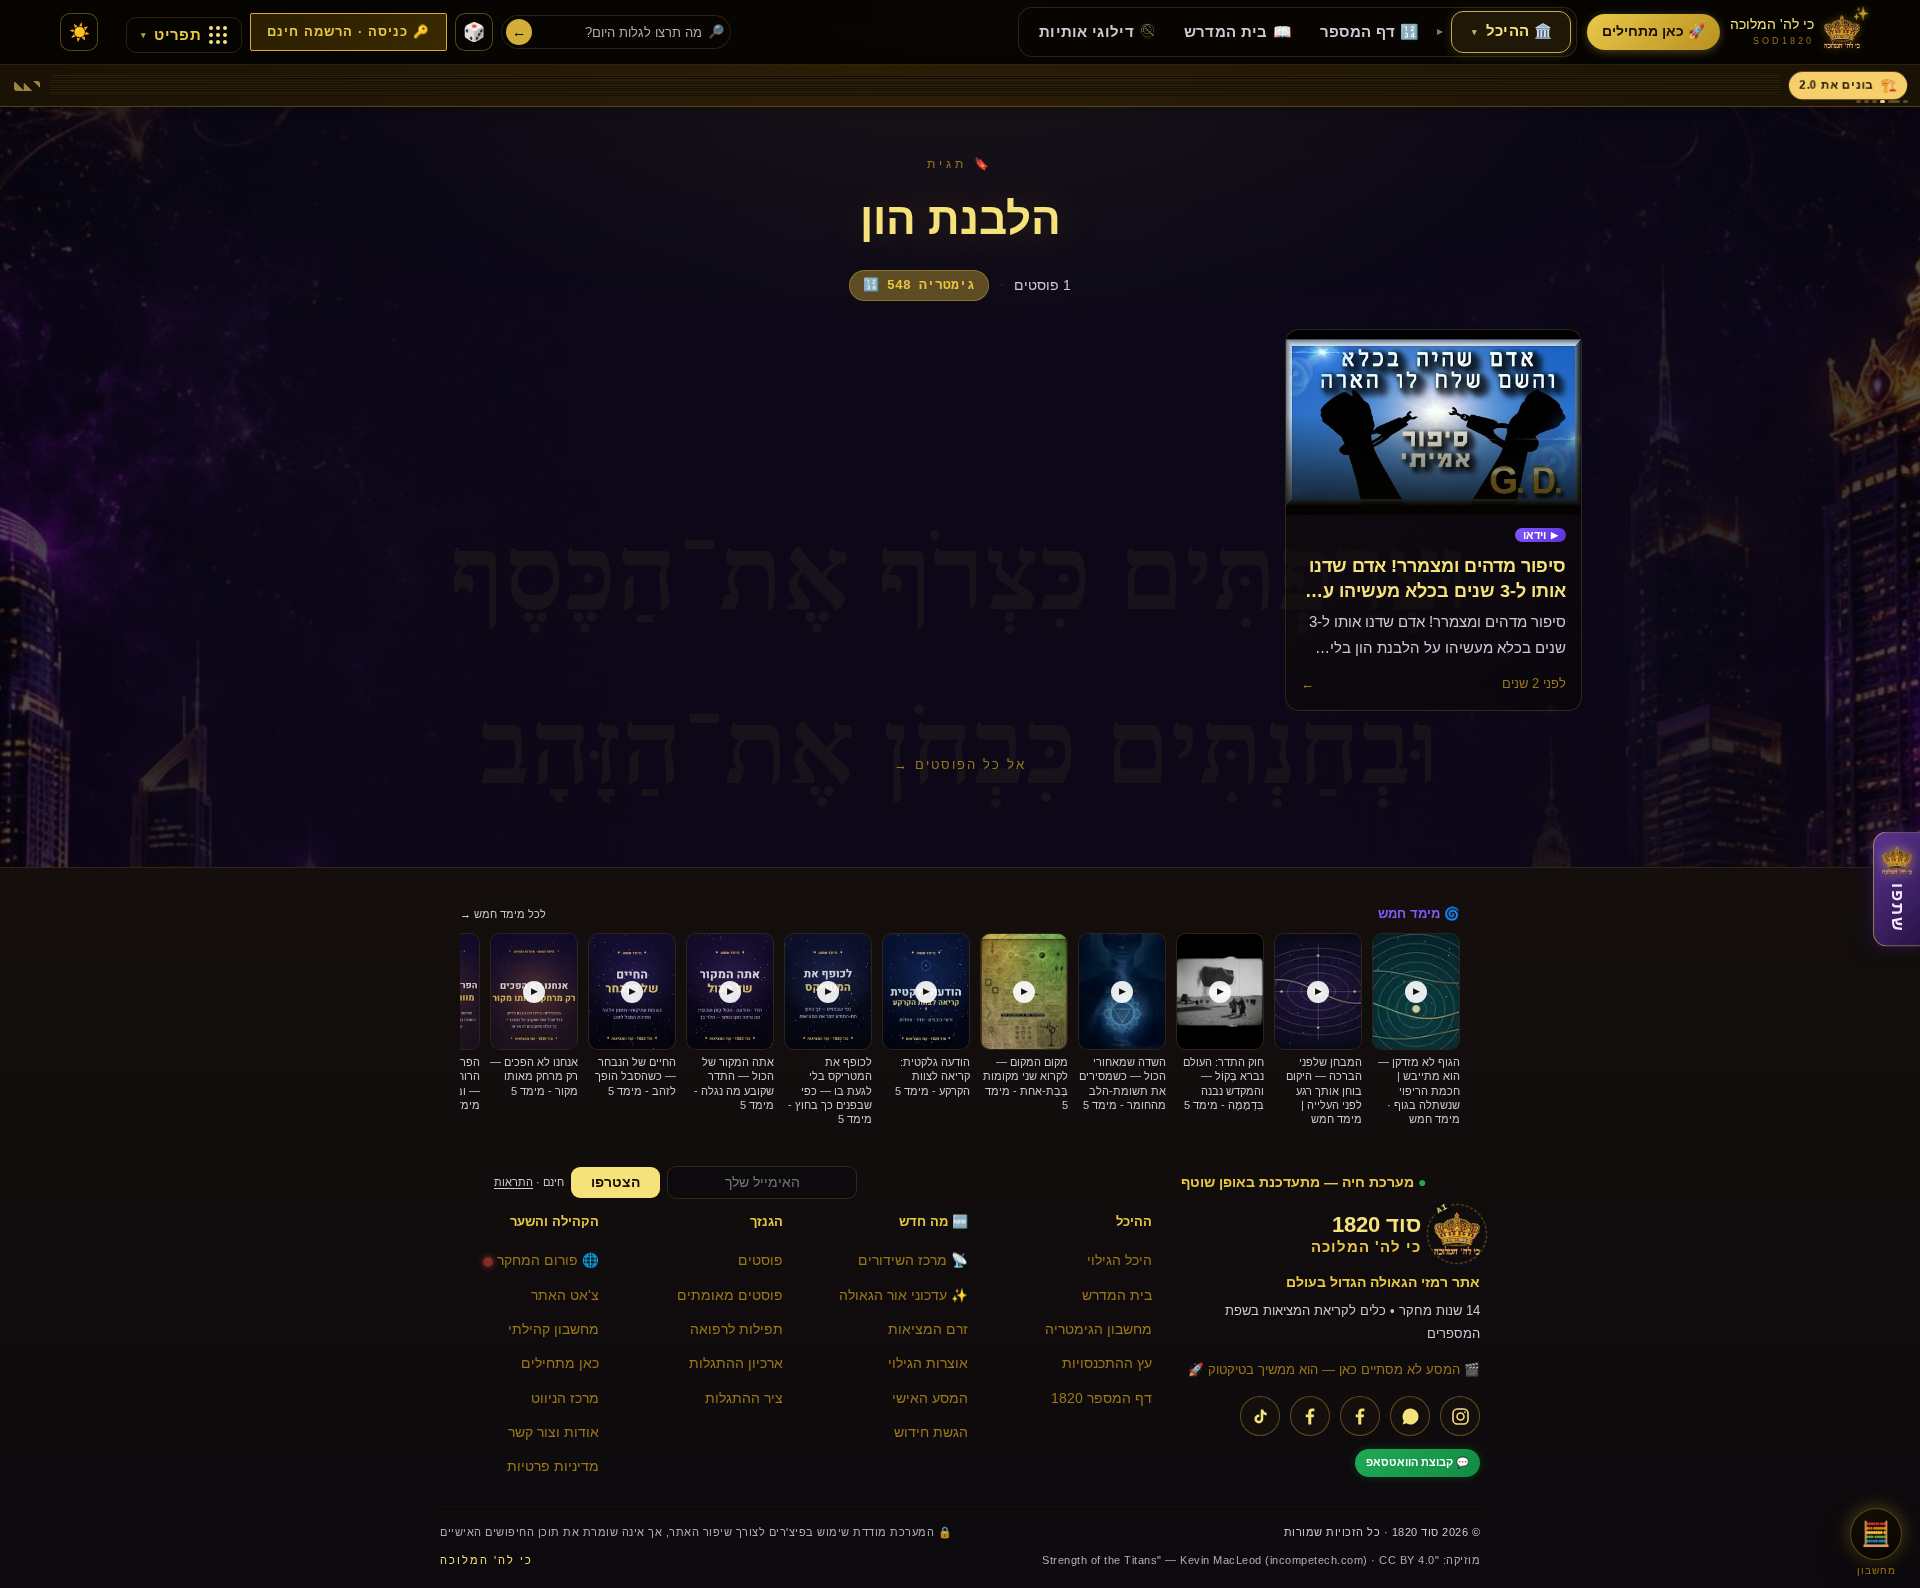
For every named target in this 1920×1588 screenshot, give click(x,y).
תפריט (171, 35)
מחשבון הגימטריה (1098, 1329)
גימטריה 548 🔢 (919, 285)
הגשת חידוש (931, 1432)
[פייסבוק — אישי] (1310, 1416)
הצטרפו (615, 1182)
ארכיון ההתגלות (736, 1363)
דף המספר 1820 (1101, 1398)
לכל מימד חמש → (503, 914)
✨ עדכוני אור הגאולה (903, 1295)
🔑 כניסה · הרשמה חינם (348, 32)
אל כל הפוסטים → (960, 764)
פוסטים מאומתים (730, 1295)
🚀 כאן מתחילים (1653, 31)
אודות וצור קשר (553, 1432)
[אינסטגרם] (1460, 1416)
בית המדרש (1117, 1295)
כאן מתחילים (560, 1363)
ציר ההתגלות (744, 1398)
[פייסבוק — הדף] (1360, 1416)
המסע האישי (930, 1398)
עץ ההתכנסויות (1107, 1363)
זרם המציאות (928, 1329)
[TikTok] (1260, 1416)
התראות (513, 1182)
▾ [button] (1474, 32)
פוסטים (760, 1260)
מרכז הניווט (565, 1398)
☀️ (79, 32)
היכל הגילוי (1119, 1260)
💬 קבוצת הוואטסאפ (1417, 1462)
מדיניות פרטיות (553, 1466)
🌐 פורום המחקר (548, 1260)
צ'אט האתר (565, 1295)
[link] (1540, 535)
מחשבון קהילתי (553, 1329)
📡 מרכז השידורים (913, 1260)
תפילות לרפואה (736, 1329)
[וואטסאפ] (1410, 1416)
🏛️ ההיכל (1512, 31)
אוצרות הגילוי (928, 1363)
